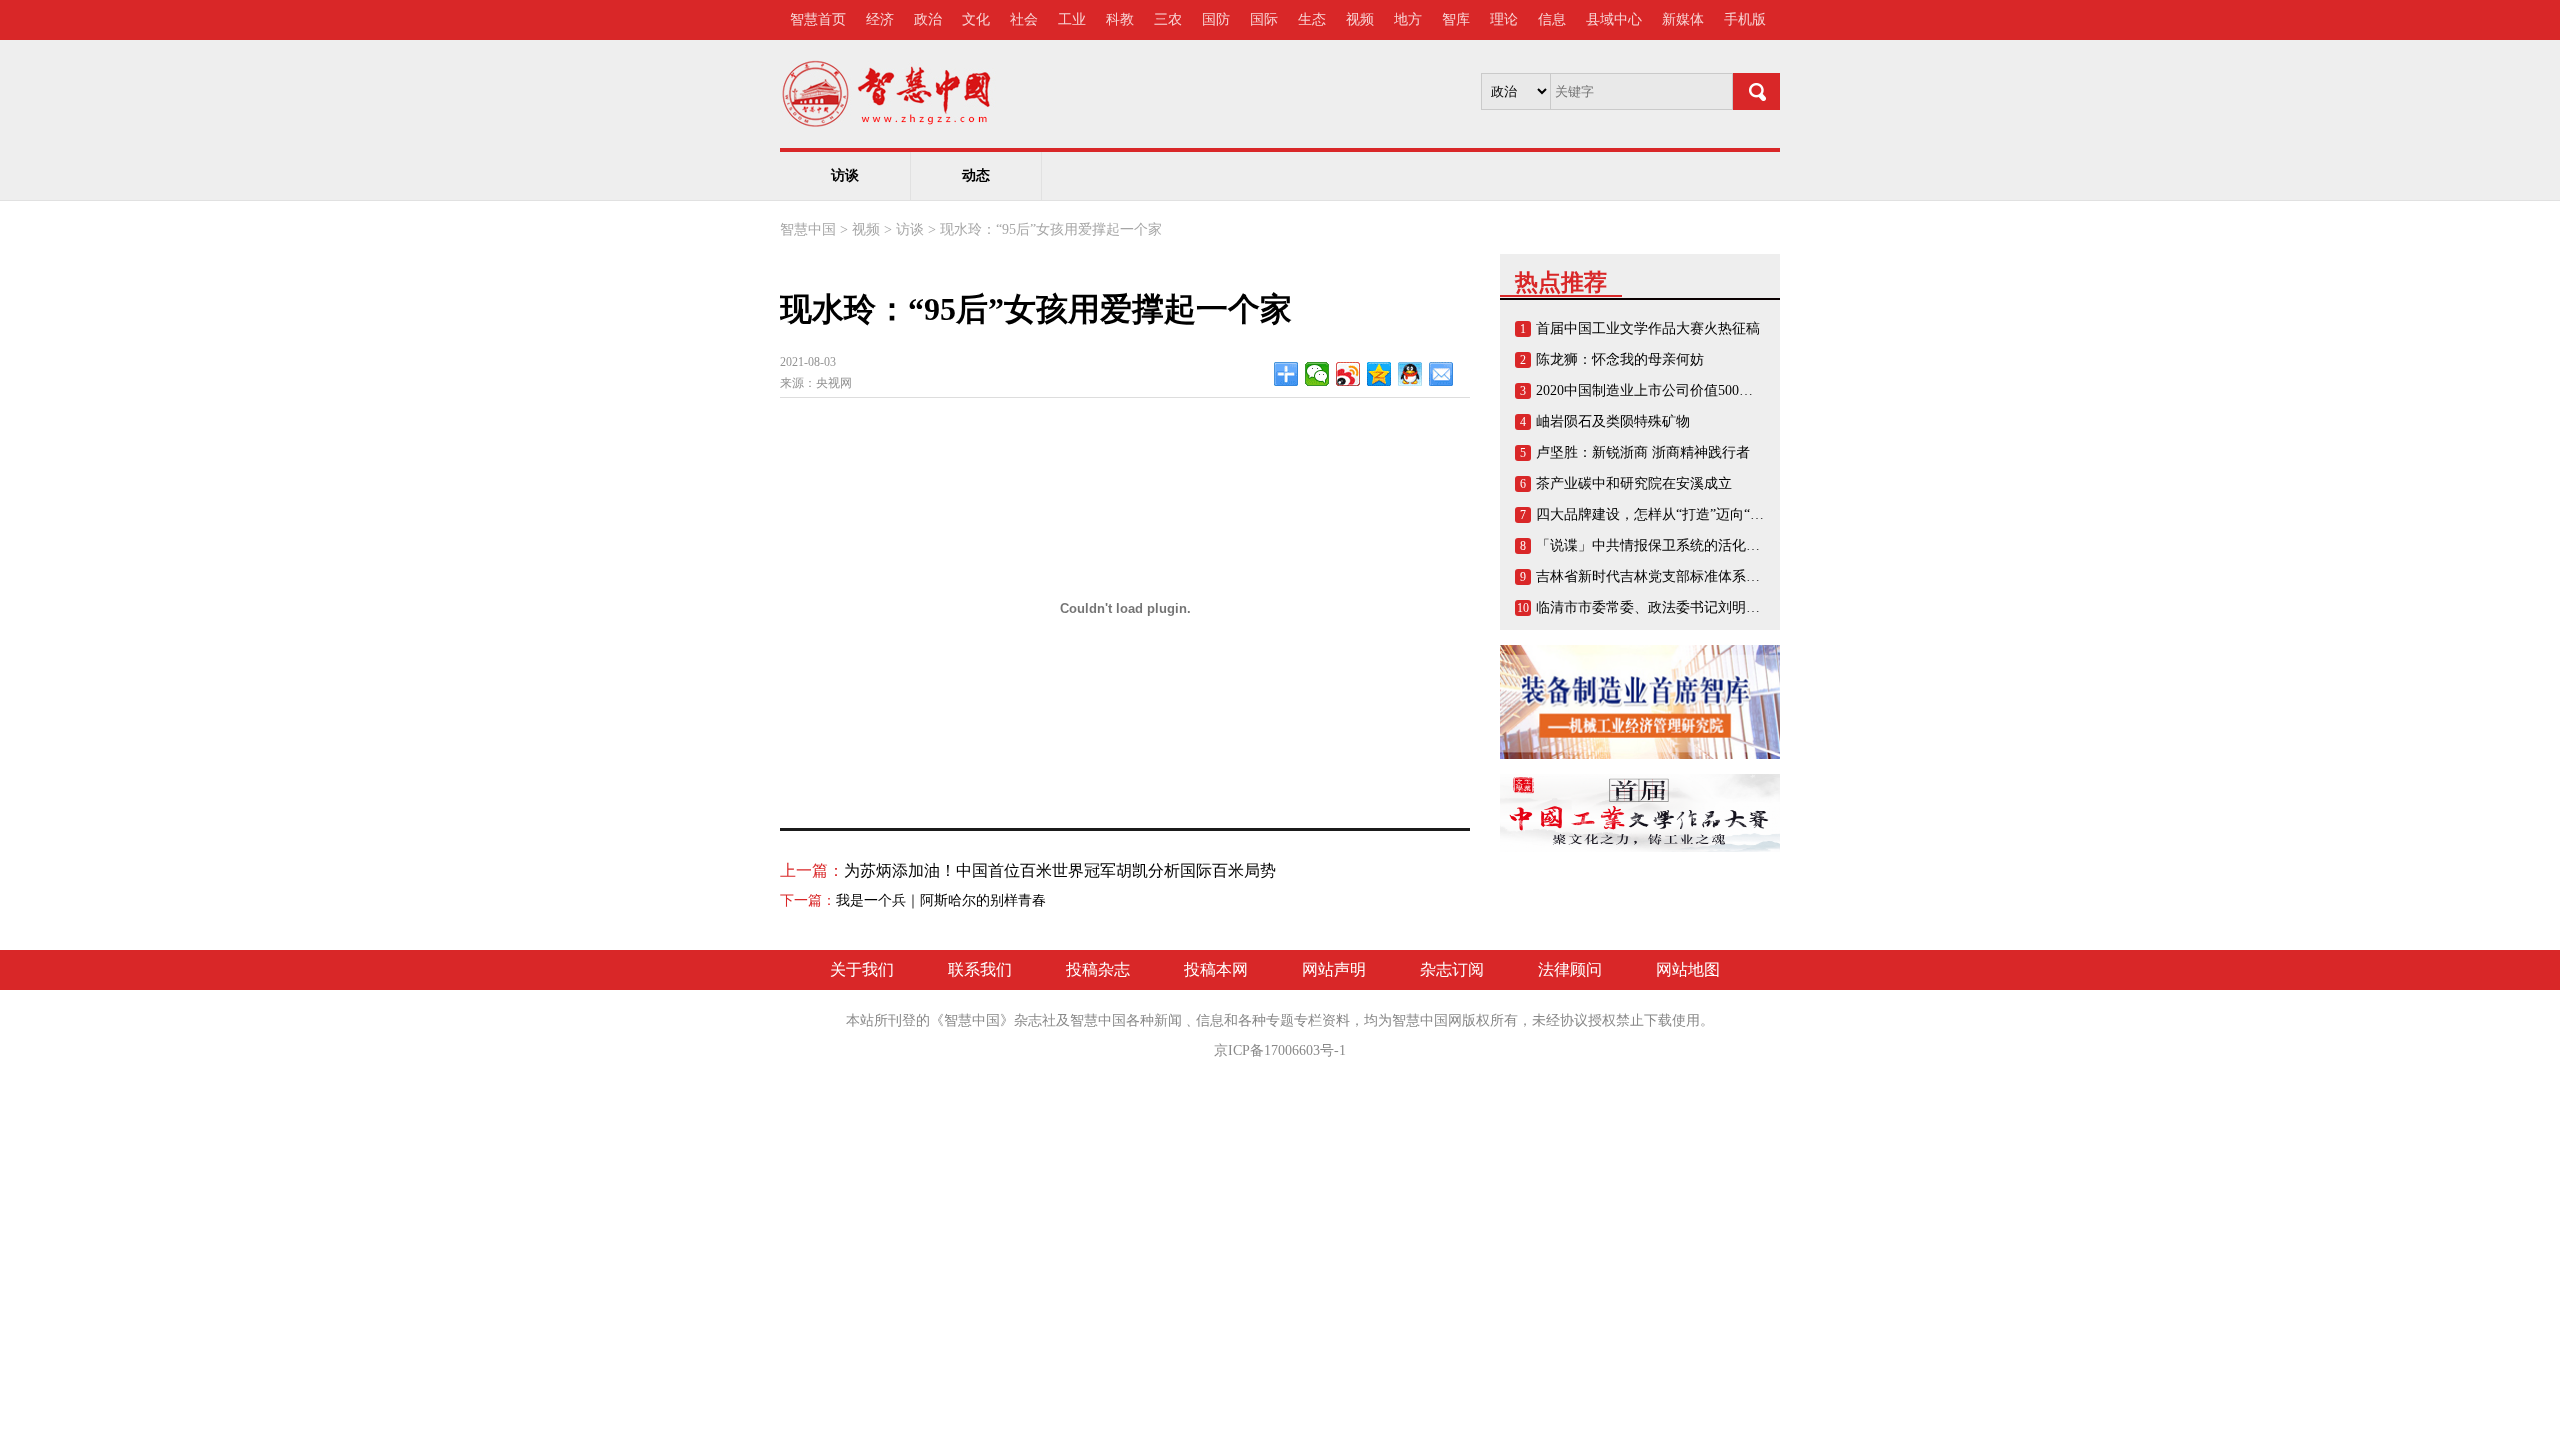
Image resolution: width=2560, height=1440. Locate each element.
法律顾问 (1570, 969)
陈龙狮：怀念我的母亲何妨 (1620, 359)
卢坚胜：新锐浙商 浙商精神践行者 (1643, 452)
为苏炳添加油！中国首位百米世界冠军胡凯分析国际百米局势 (1060, 870)
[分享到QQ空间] (1379, 374)
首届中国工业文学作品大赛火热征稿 (1648, 328)
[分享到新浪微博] (1348, 374)
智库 (1456, 19)
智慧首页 (818, 19)
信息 (1552, 19)
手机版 (1745, 19)
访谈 (845, 175)
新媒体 (1683, 19)
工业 (1072, 19)
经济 (880, 19)
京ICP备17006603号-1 (1280, 1050)
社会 (1024, 19)
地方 (1408, 19)
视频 (1360, 19)
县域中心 (1614, 19)
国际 (1264, 19)
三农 (1168, 19)
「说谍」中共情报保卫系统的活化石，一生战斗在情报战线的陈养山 (1746, 545)
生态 (1312, 19)
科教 (1120, 19)
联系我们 (980, 969)
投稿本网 (1216, 969)
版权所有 (1490, 1020)
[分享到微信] (1317, 374)
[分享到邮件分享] (1441, 374)
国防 (1216, 19)
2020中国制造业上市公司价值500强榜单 (1658, 390)
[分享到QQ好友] (1410, 374)
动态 (976, 175)
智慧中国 (808, 229)
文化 (976, 19)
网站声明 (1334, 969)
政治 (928, 19)
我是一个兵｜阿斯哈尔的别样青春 (941, 900)
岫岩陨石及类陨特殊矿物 (1613, 421)
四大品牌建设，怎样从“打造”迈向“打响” (1660, 514)
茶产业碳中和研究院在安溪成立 (1634, 483)
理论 (1504, 19)
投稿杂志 (1098, 969)
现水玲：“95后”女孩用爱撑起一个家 (1051, 229)
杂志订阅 (1452, 969)
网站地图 (1688, 969)
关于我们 (862, 969)
